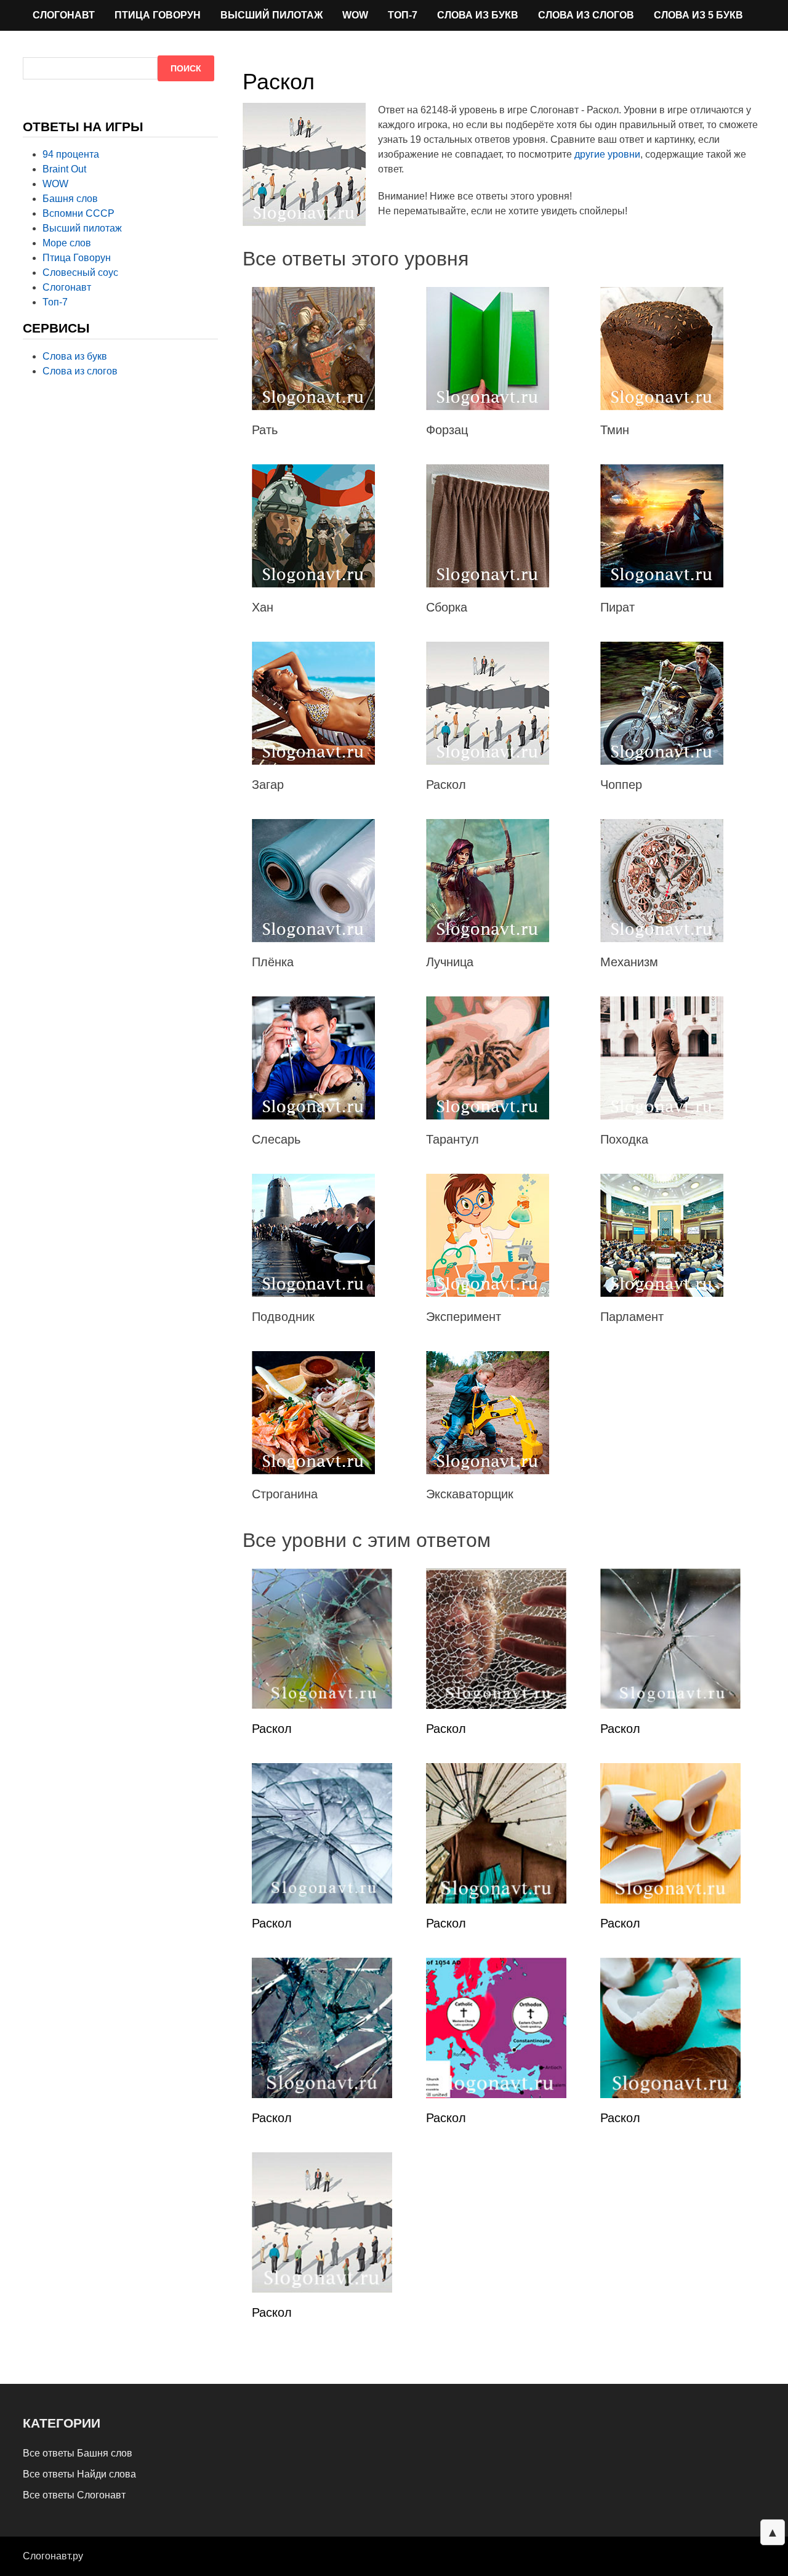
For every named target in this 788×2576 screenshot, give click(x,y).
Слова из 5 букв (698, 15)
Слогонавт (64, 15)
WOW (355, 15)
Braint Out (64, 169)
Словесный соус (80, 273)
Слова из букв (478, 15)
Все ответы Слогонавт (74, 2495)
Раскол (272, 1729)
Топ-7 (403, 15)
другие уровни (607, 154)
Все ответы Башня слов (78, 2453)
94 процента (71, 154)
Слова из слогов (586, 15)
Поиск (186, 68)
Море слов (67, 243)
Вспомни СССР (78, 213)
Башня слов (70, 199)
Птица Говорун (158, 15)
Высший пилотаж (271, 15)
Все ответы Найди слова (79, 2474)
